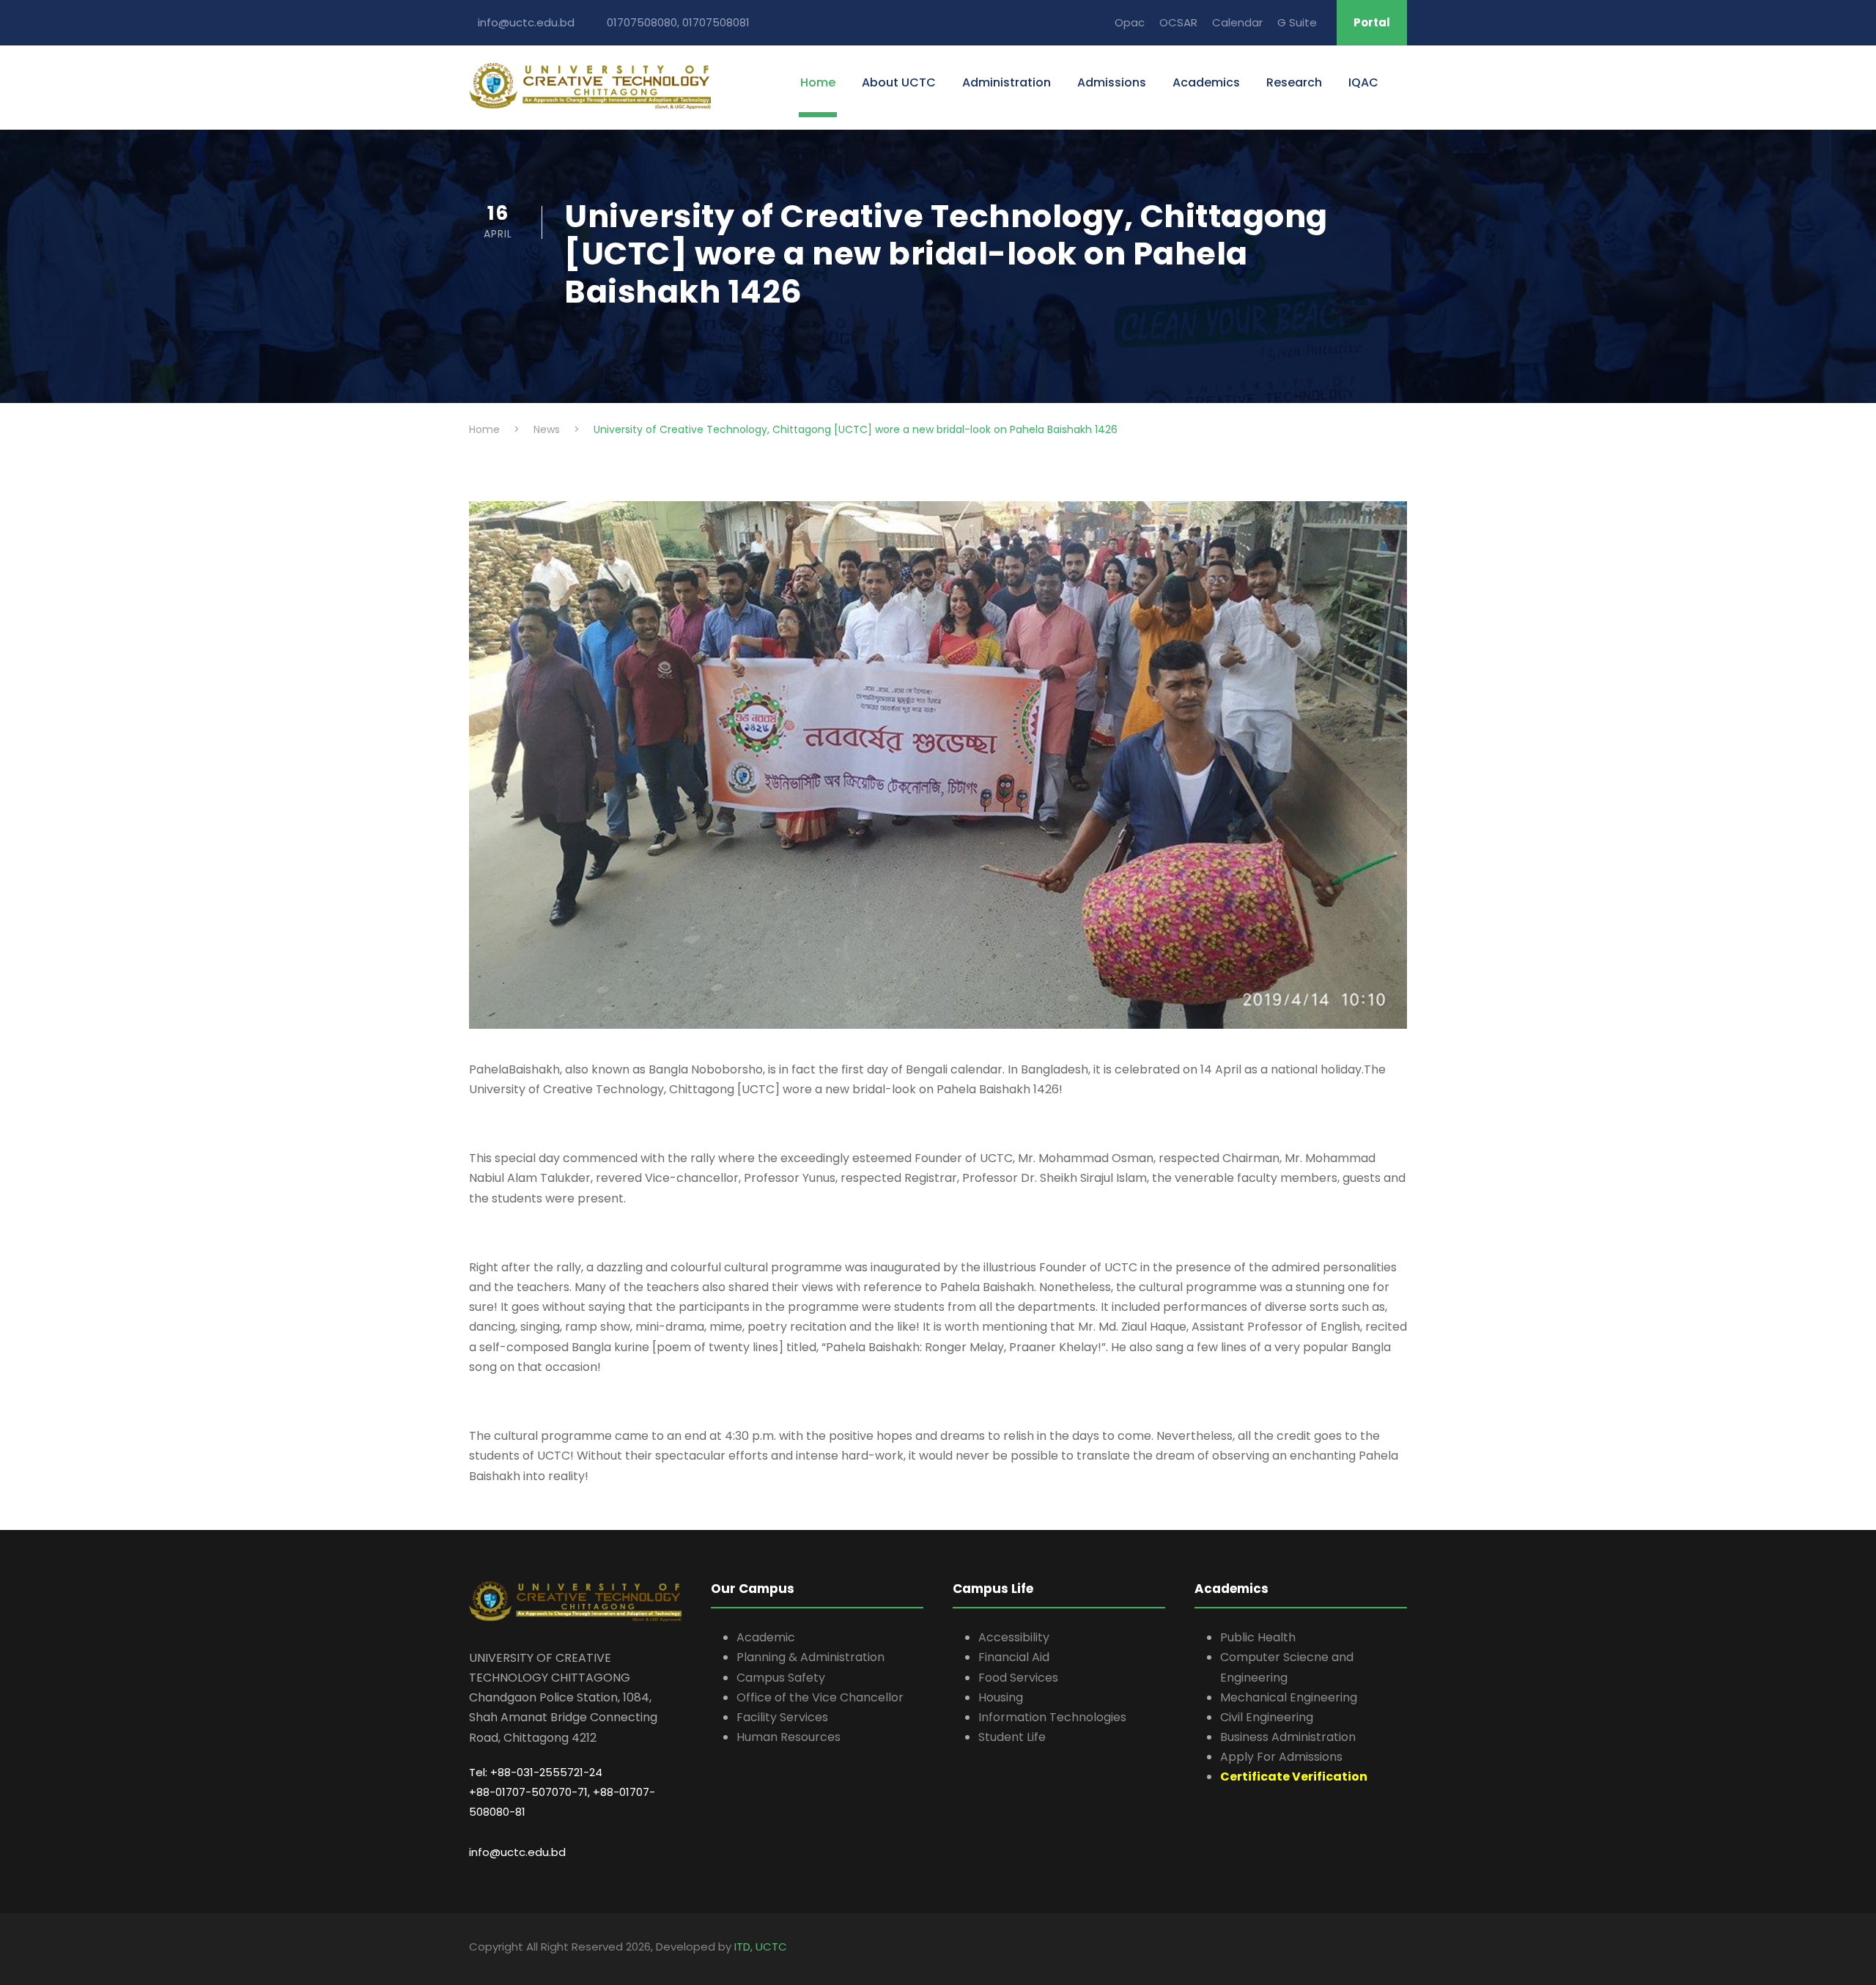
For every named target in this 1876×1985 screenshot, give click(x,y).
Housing (1001, 1697)
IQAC (1363, 82)
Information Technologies (1052, 1717)
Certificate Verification (1294, 1777)
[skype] (1402, 1949)
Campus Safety (781, 1678)
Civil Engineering (1267, 1717)
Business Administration (1288, 1737)
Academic (766, 1637)
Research (1294, 82)
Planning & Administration (810, 1657)
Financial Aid (1014, 1657)
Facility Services (782, 1717)
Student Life (1012, 1737)
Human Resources (789, 1737)
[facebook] (1391, 1949)
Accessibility (1014, 1637)
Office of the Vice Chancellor (820, 1697)
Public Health (1258, 1637)
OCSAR (1178, 22)
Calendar (1237, 22)
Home (818, 82)
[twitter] (1405, 1949)
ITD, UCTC (761, 1947)
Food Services (1018, 1678)
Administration (1007, 82)
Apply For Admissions (1281, 1757)
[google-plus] (1394, 1949)
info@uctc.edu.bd (517, 1852)
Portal (1372, 22)
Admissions (1112, 82)
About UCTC (899, 82)
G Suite (1297, 22)
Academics (1206, 82)
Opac (1130, 22)
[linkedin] (1398, 1949)
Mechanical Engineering (1289, 1697)
